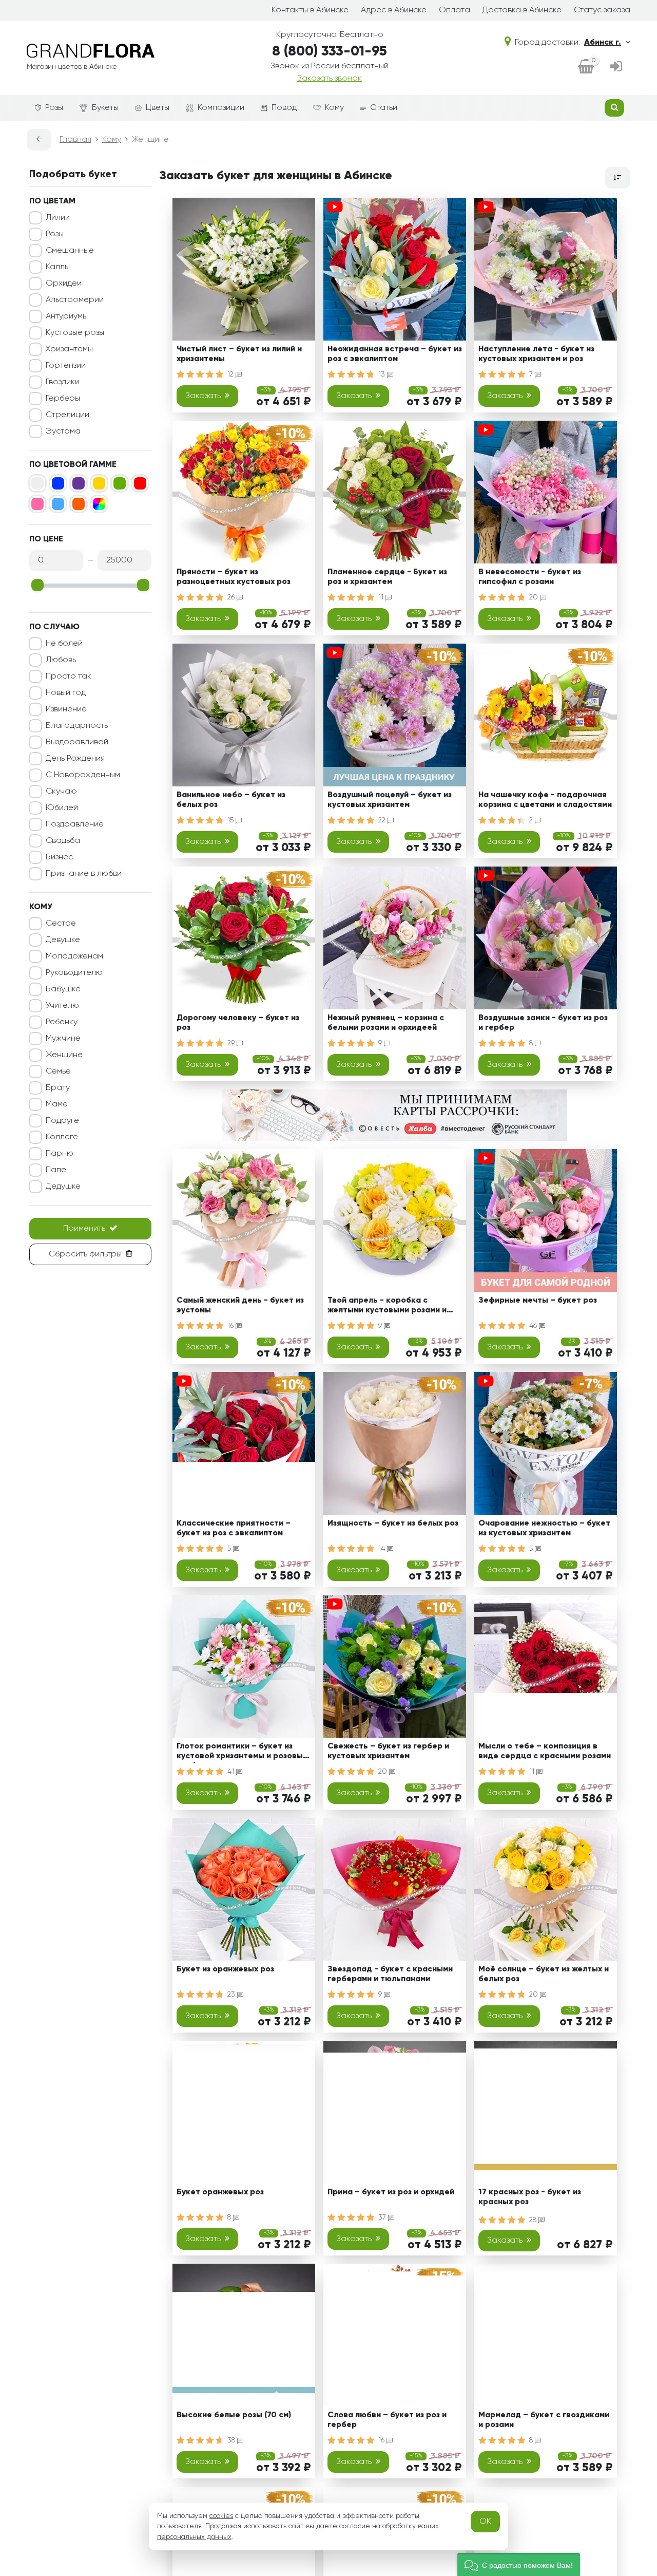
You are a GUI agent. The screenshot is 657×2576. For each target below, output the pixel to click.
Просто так (69, 676)
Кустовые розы (75, 333)
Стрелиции (67, 415)
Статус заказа (602, 10)
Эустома (63, 431)
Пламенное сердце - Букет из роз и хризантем (387, 577)
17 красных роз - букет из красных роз (530, 2197)
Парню (60, 1154)
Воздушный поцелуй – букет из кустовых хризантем (390, 800)
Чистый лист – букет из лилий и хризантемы (239, 354)
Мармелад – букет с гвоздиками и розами (544, 2420)
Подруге (62, 1121)
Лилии (58, 218)
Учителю (62, 1006)
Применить (84, 1229)
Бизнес (59, 857)
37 (383, 2217)
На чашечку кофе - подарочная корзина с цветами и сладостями (545, 800)
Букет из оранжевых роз (225, 1969)
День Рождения (75, 759)
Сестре (61, 924)
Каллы (58, 267)
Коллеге (62, 1137)
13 (383, 374)
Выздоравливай (77, 742)
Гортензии (66, 366)
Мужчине (63, 1039)
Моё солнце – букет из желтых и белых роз (544, 1974)
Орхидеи (64, 284)
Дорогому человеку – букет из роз (238, 1023)
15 (231, 820)
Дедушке (63, 1187)
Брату (58, 1088)
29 (232, 1043)
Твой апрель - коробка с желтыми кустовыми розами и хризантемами (387, 1307)
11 (382, 597)
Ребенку (62, 1022)
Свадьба (63, 841)
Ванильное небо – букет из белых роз (231, 800)
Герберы (63, 399)
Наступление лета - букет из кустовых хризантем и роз (536, 354)
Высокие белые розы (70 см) (234, 2415)
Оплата (455, 10)
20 (535, 597)
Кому (334, 108)
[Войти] (616, 68)
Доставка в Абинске (522, 10)
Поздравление (75, 824)
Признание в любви (84, 874)
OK (485, 2522)
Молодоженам (74, 956)
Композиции (221, 108)
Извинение (66, 709)
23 (232, 1995)
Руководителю (74, 973)
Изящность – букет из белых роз (393, 1524)
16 (231, 1326)
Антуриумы (67, 316)
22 (383, 820)
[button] (519, 2564)
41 (232, 1772)
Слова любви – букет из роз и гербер (387, 2420)
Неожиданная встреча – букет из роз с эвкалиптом (395, 354)
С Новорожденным (83, 775)
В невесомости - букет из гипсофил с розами (530, 577)
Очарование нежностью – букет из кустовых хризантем (544, 1528)
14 (383, 1549)
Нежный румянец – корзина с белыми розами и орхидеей (386, 1023)
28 (534, 2220)
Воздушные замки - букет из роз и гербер (543, 1023)
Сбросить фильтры (85, 1254)
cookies (221, 2516)
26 (232, 597)
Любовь (61, 660)
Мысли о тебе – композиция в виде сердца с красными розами (545, 1751)
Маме (57, 1104)
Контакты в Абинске (310, 10)
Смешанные (70, 251)
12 (231, 374)
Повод (284, 108)
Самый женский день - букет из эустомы (240, 1305)
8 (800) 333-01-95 (330, 52)
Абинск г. (603, 43)
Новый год (66, 693)
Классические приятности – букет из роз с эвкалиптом (234, 1528)
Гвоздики (63, 382)
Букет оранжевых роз (220, 2192)
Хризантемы (69, 349)
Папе (56, 1170)
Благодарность (77, 726)
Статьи (384, 108)
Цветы (158, 108)
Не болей (64, 644)
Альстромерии (75, 300)
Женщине (64, 1055)
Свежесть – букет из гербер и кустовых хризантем (388, 1751)
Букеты (105, 108)
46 (534, 1326)
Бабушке (63, 989)
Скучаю (61, 792)
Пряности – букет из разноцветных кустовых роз (234, 577)
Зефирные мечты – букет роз (538, 1301)
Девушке (63, 940)
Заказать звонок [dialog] (330, 79)
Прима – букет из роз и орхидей (391, 2192)
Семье (58, 1071)
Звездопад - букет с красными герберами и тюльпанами (390, 1974)
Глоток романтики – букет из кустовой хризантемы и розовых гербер (242, 1753)
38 (232, 2440)
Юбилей (62, 808)
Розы (54, 108)
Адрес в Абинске (394, 10)
